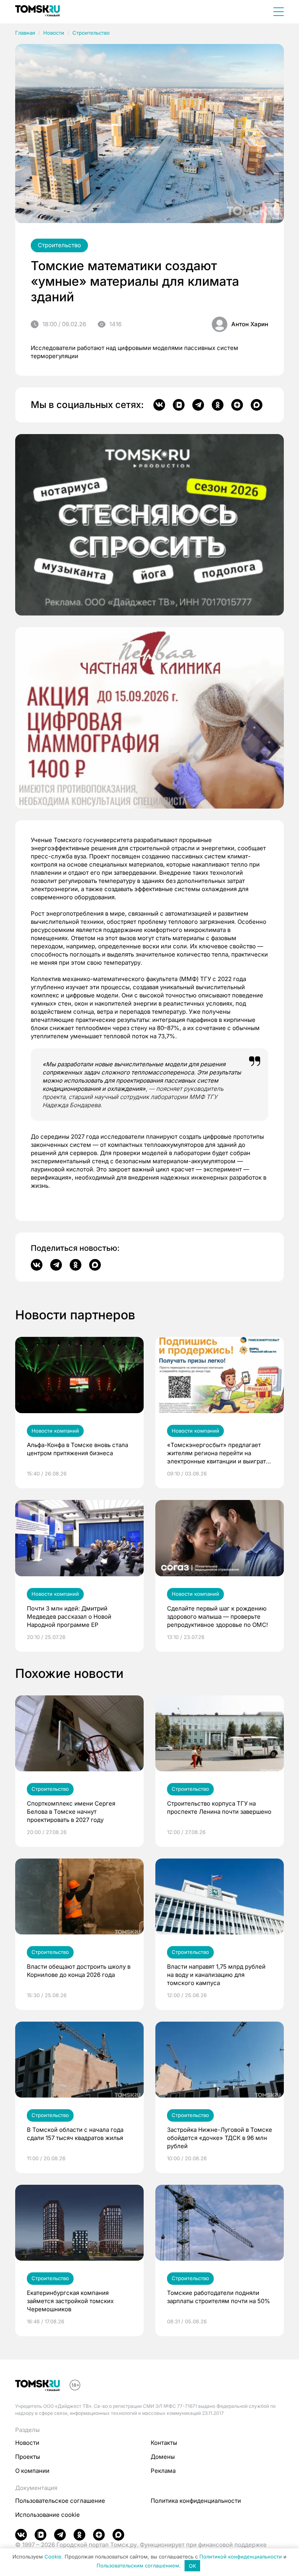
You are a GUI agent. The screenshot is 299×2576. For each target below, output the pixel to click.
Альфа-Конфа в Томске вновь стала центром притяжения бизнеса (77, 1449)
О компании (32, 2471)
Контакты (164, 2443)
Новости (54, 33)
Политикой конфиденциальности (241, 2557)
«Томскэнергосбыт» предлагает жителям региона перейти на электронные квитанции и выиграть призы (218, 1453)
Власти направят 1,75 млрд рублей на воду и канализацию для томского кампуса (216, 1975)
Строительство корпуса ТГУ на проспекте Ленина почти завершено (219, 1808)
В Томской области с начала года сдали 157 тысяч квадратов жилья (75, 2134)
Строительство (91, 33)
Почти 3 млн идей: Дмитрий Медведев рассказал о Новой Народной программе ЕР (69, 1617)
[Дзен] (237, 405)
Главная (25, 33)
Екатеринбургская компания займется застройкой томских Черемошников (70, 2301)
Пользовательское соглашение (60, 2501)
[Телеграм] (198, 405)
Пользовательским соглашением (138, 2566)
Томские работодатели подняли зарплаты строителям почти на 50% (219, 2297)
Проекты (28, 2457)
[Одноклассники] (218, 405)
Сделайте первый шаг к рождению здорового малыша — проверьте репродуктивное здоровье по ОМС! (217, 1617)
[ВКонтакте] (159, 405)
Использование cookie (47, 2515)
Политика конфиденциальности (196, 2501)
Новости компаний (55, 1431)
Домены (163, 2457)
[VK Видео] (179, 405)
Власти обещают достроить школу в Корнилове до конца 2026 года (79, 1971)
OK (193, 2566)
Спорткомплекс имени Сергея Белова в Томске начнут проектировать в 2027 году (71, 1812)
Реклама (163, 2471)
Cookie (53, 2557)
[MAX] (257, 405)
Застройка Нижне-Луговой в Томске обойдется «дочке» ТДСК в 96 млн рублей (220, 2138)
